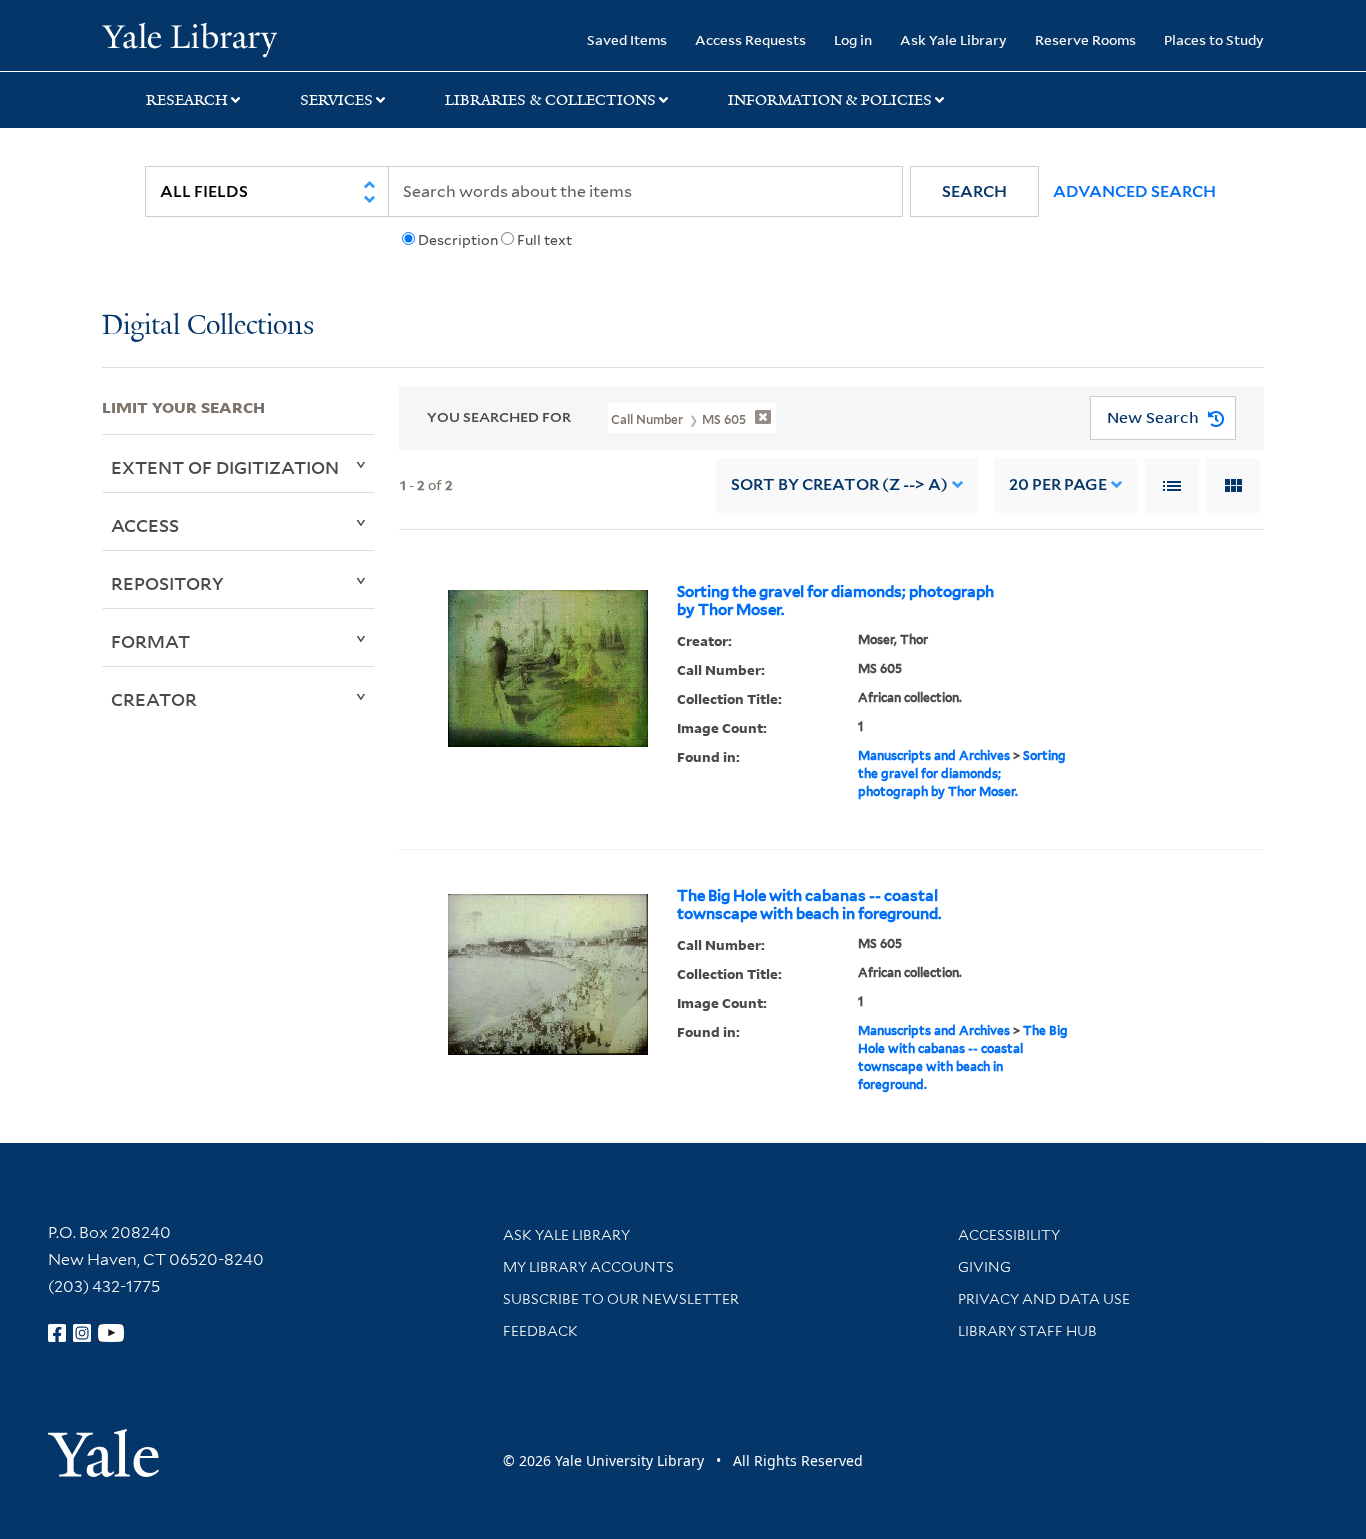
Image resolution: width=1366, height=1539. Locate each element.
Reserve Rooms (1085, 39)
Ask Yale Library (953, 39)
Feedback (540, 1331)
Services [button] (336, 100)
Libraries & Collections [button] (550, 100)
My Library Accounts (588, 1267)
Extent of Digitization (225, 467)
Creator (154, 699)
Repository (167, 583)
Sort (839, 484)
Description (458, 240)
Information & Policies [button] (830, 100)
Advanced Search (1134, 191)
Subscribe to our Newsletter (621, 1299)
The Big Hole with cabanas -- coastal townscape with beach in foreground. (809, 905)
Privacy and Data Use (1044, 1299)
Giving (984, 1267)
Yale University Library (189, 38)
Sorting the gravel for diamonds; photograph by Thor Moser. (835, 601)
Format (150, 641)
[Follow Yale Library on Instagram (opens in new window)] (82, 1333)
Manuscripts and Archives (934, 755)
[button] (974, 191)
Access (145, 525)
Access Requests (750, 39)
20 (1058, 484)
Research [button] (187, 100)
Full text (544, 240)
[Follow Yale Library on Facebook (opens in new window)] (57, 1333)
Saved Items (627, 39)
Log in (853, 39)
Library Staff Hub (1027, 1331)
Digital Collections (208, 326)
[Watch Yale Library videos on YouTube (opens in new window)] (111, 1333)
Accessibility (1009, 1235)
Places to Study (1214, 39)
